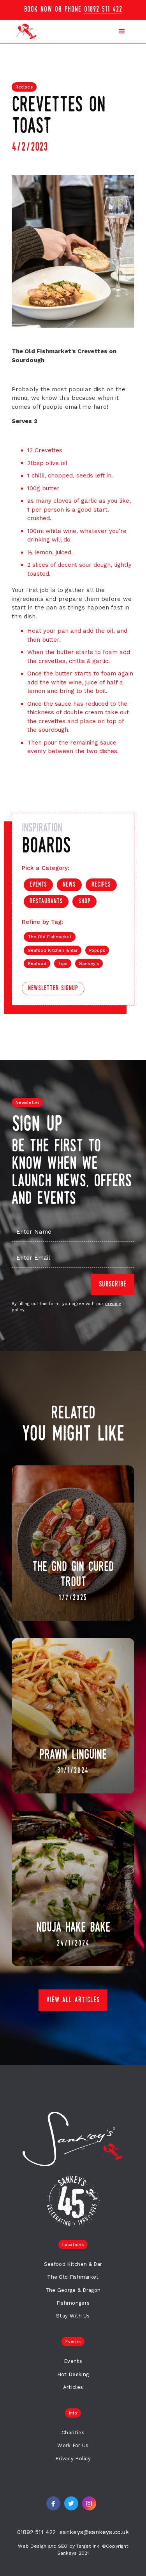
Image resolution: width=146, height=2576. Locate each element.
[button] (73, 10)
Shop (84, 902)
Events (38, 885)
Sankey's (89, 964)
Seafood (37, 964)
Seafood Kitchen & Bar (53, 950)
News (69, 885)
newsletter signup (53, 989)
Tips (63, 964)
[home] (25, 31)
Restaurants (46, 902)
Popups (97, 950)
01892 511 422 (103, 10)
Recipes (101, 885)
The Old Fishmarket (50, 937)
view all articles (73, 2000)
